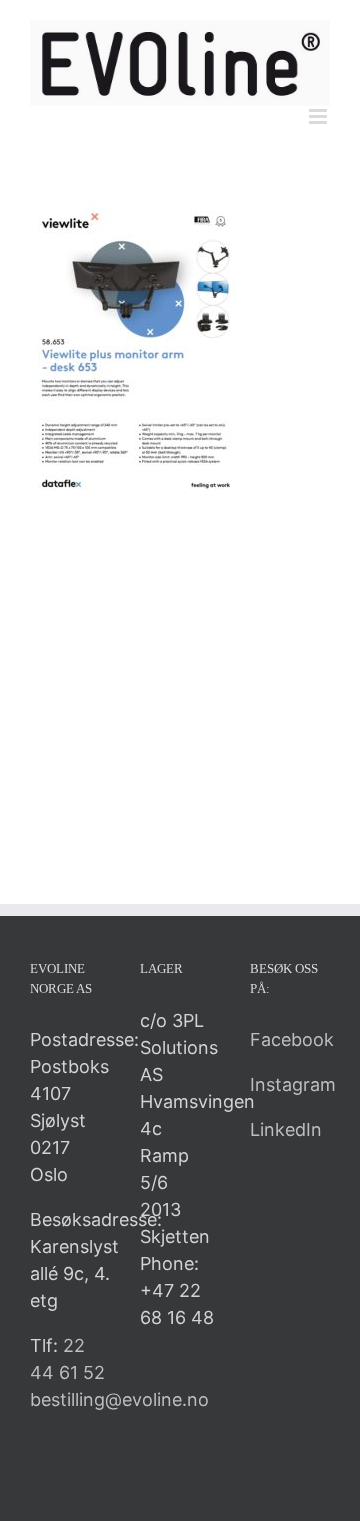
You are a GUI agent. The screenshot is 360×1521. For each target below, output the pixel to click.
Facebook (292, 1039)
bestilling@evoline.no (119, 1399)
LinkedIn (286, 1129)
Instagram (293, 1084)
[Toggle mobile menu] (319, 116)
